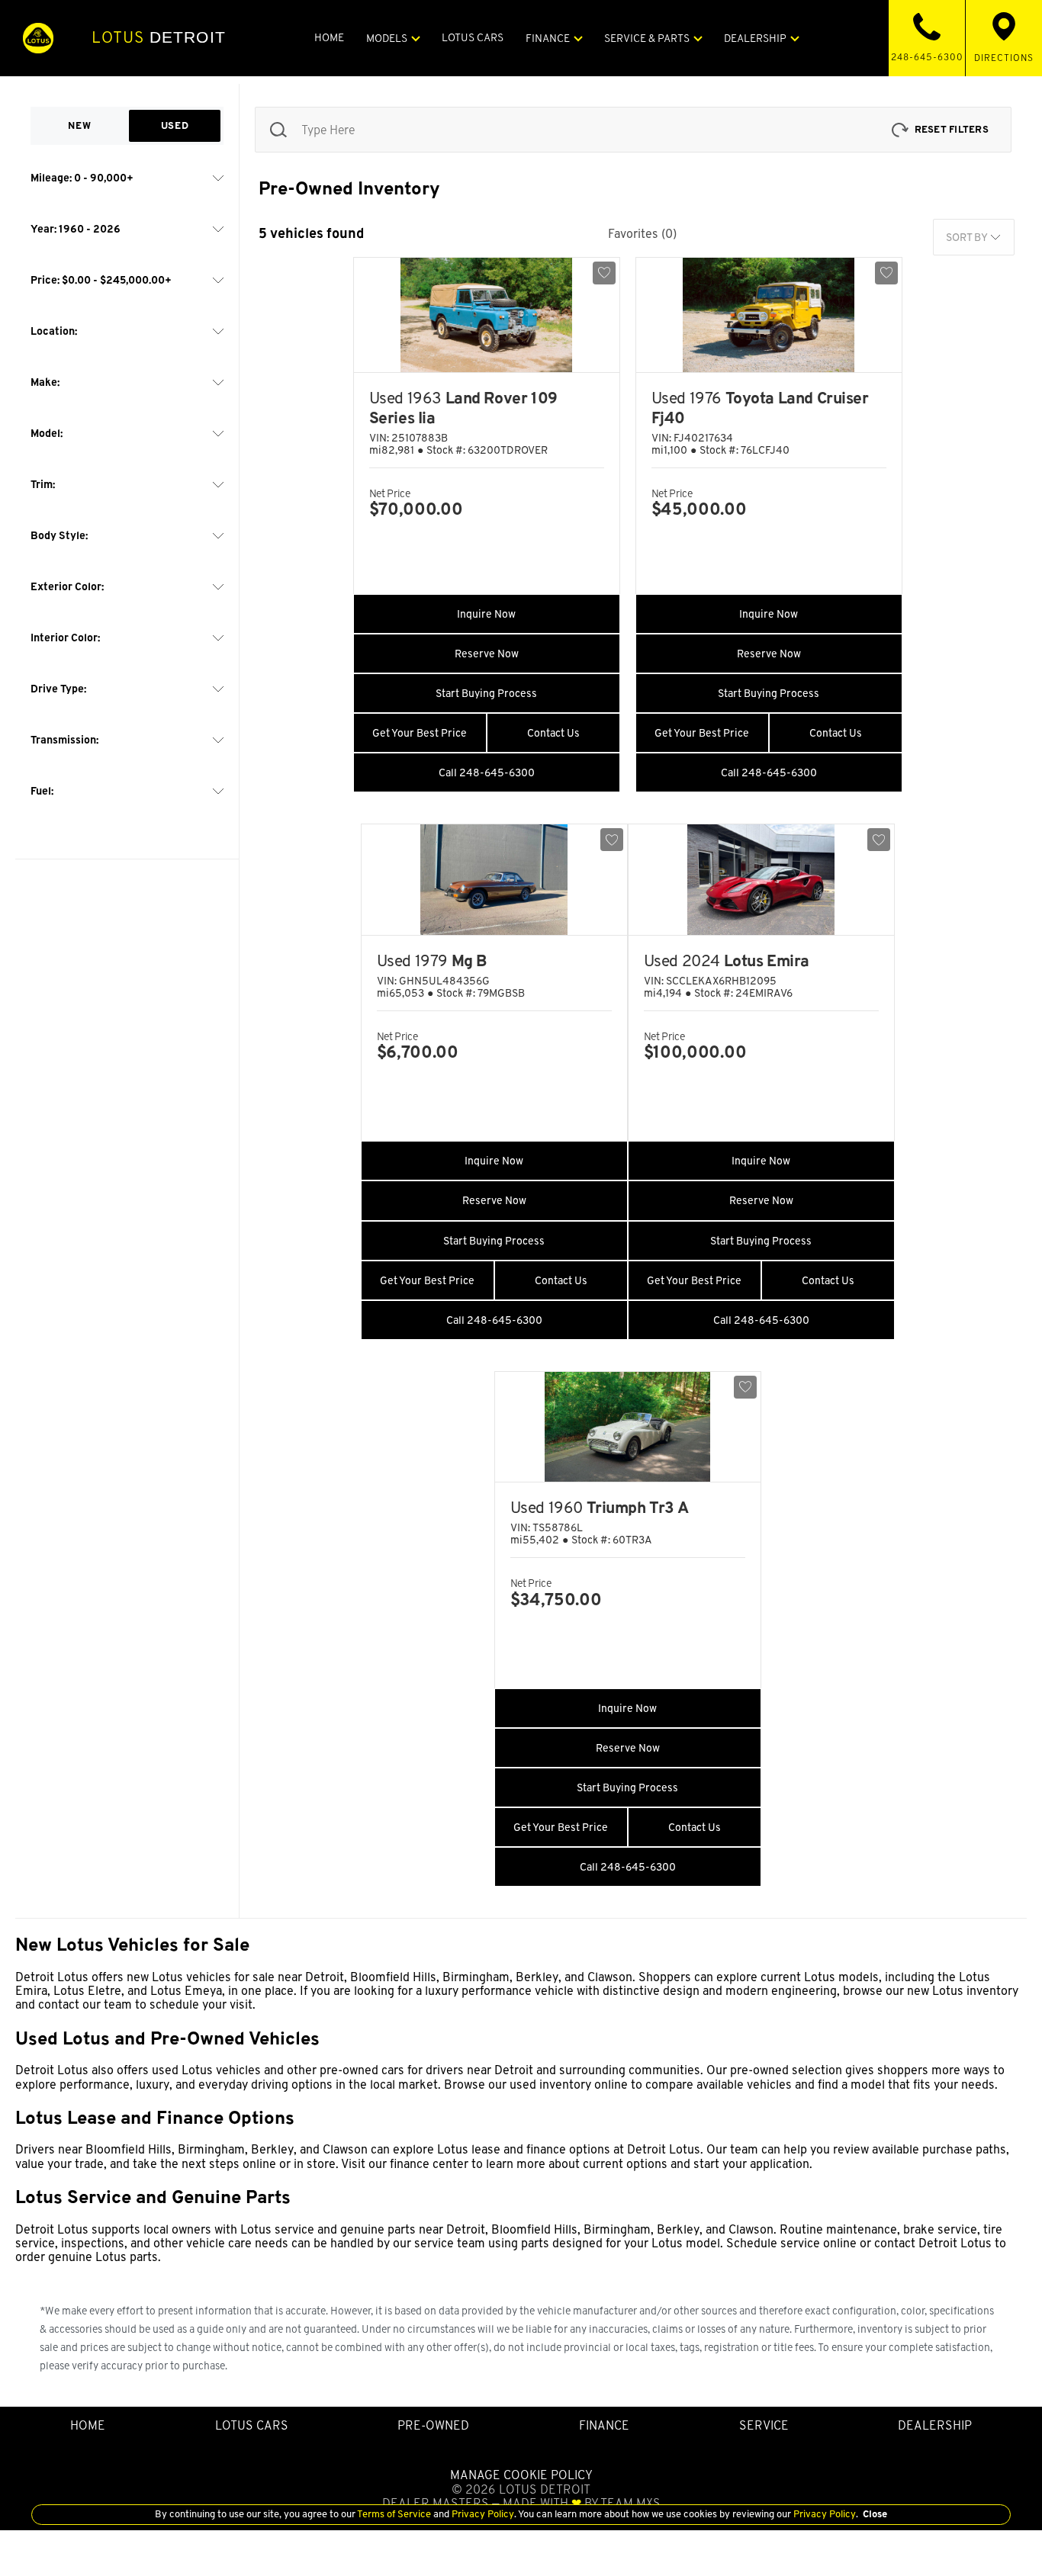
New (79, 125)
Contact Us (553, 733)
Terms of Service (394, 2514)
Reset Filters (952, 129)
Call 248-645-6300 (487, 772)
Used (175, 125)
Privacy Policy (482, 2514)
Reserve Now (487, 654)
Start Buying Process (486, 693)
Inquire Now (486, 614)
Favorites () (642, 234)
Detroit (159, 37)
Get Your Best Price (420, 733)
